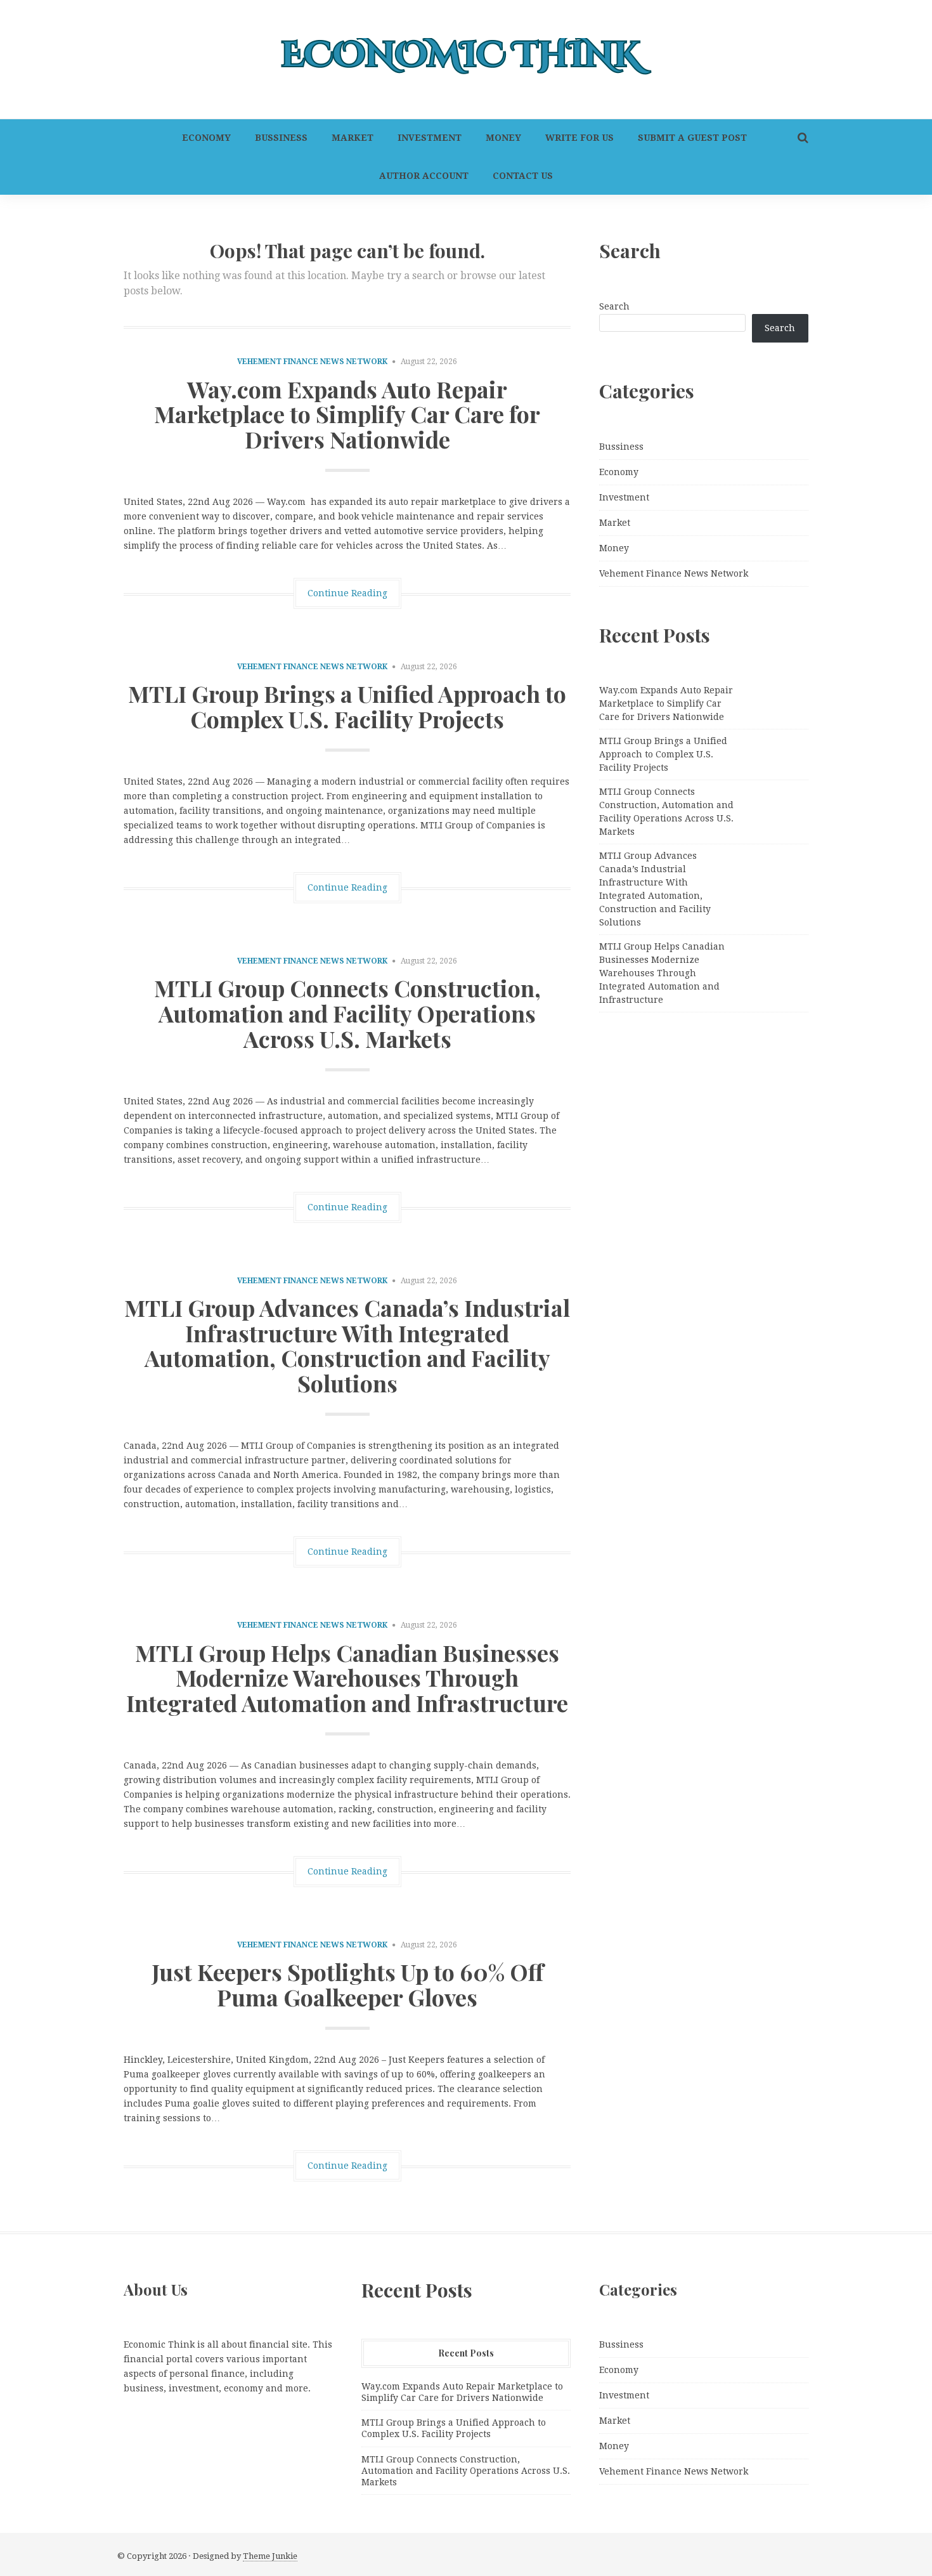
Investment (430, 138)
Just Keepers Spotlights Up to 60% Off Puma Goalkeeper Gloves (347, 1984)
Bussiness (281, 138)
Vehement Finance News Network (312, 362)
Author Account (424, 176)
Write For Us (579, 138)
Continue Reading (347, 593)
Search (614, 306)
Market (353, 138)
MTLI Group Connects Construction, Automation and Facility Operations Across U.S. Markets (347, 1013)
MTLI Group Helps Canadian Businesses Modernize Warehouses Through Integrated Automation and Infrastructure (347, 1677)
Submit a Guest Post (692, 138)
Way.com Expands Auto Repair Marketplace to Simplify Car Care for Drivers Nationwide (347, 414)
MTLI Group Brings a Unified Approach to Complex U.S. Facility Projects (347, 706)
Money (503, 138)
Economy (206, 138)
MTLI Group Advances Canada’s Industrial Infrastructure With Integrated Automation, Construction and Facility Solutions (347, 1345)
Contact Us (523, 176)
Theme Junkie (270, 2556)
